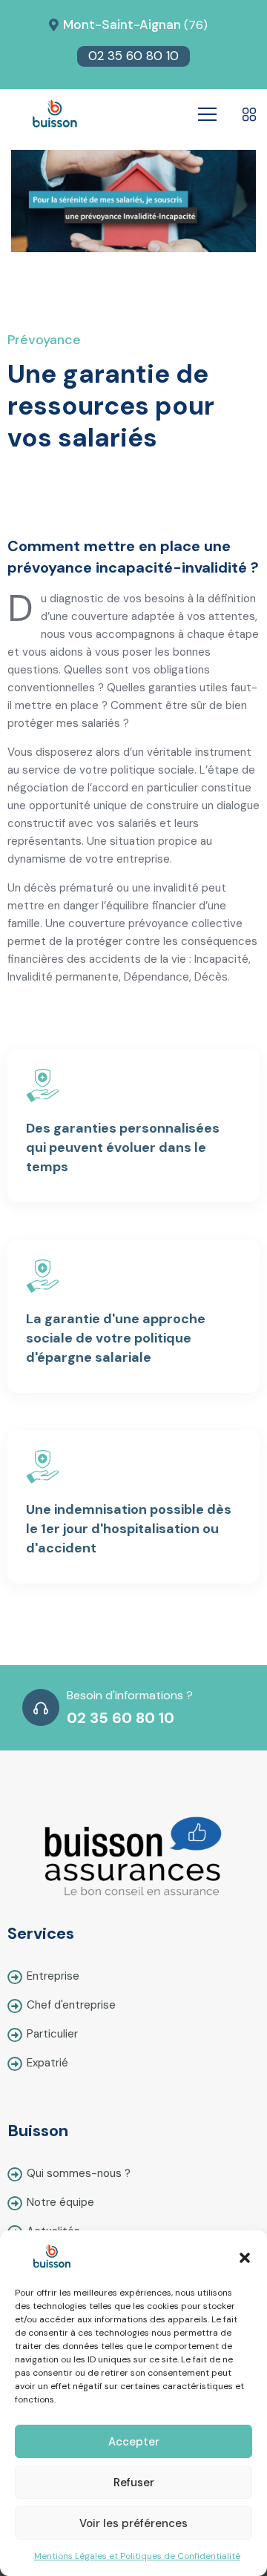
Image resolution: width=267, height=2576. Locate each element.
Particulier (52, 2034)
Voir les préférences (133, 2523)
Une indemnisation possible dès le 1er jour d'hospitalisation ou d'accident (129, 1529)
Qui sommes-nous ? (79, 2173)
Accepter (134, 2442)
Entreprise (53, 1976)
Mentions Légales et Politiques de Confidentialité (137, 2556)
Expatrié (47, 2063)
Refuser (134, 2483)
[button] (245, 2256)
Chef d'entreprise (71, 2005)
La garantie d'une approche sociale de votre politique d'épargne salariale (116, 1338)
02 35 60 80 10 (133, 56)
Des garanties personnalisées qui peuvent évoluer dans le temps (123, 1147)
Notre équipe (60, 2202)
